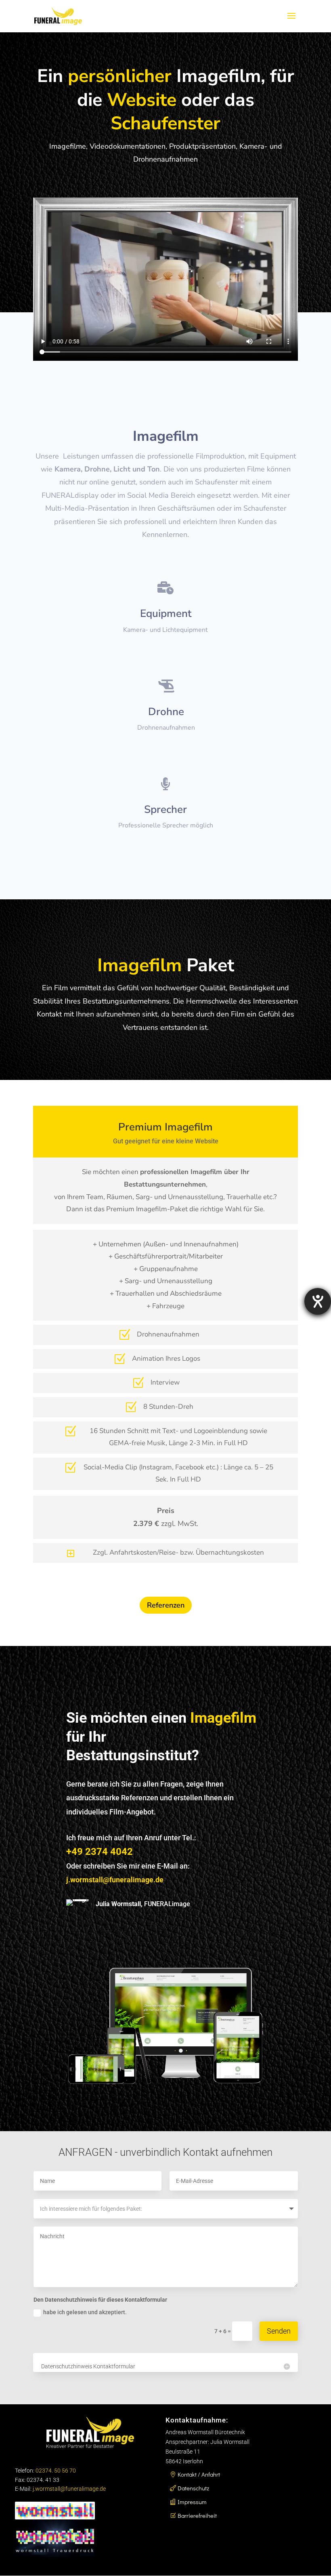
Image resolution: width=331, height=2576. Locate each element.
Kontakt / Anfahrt (199, 2474)
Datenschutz (193, 2488)
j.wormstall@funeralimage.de (69, 2489)
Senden (279, 2331)
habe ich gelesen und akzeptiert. (85, 2312)
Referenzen (166, 1605)
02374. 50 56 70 (56, 2471)
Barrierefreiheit (197, 2515)
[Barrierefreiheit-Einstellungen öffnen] (318, 1301)
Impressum (192, 2502)
